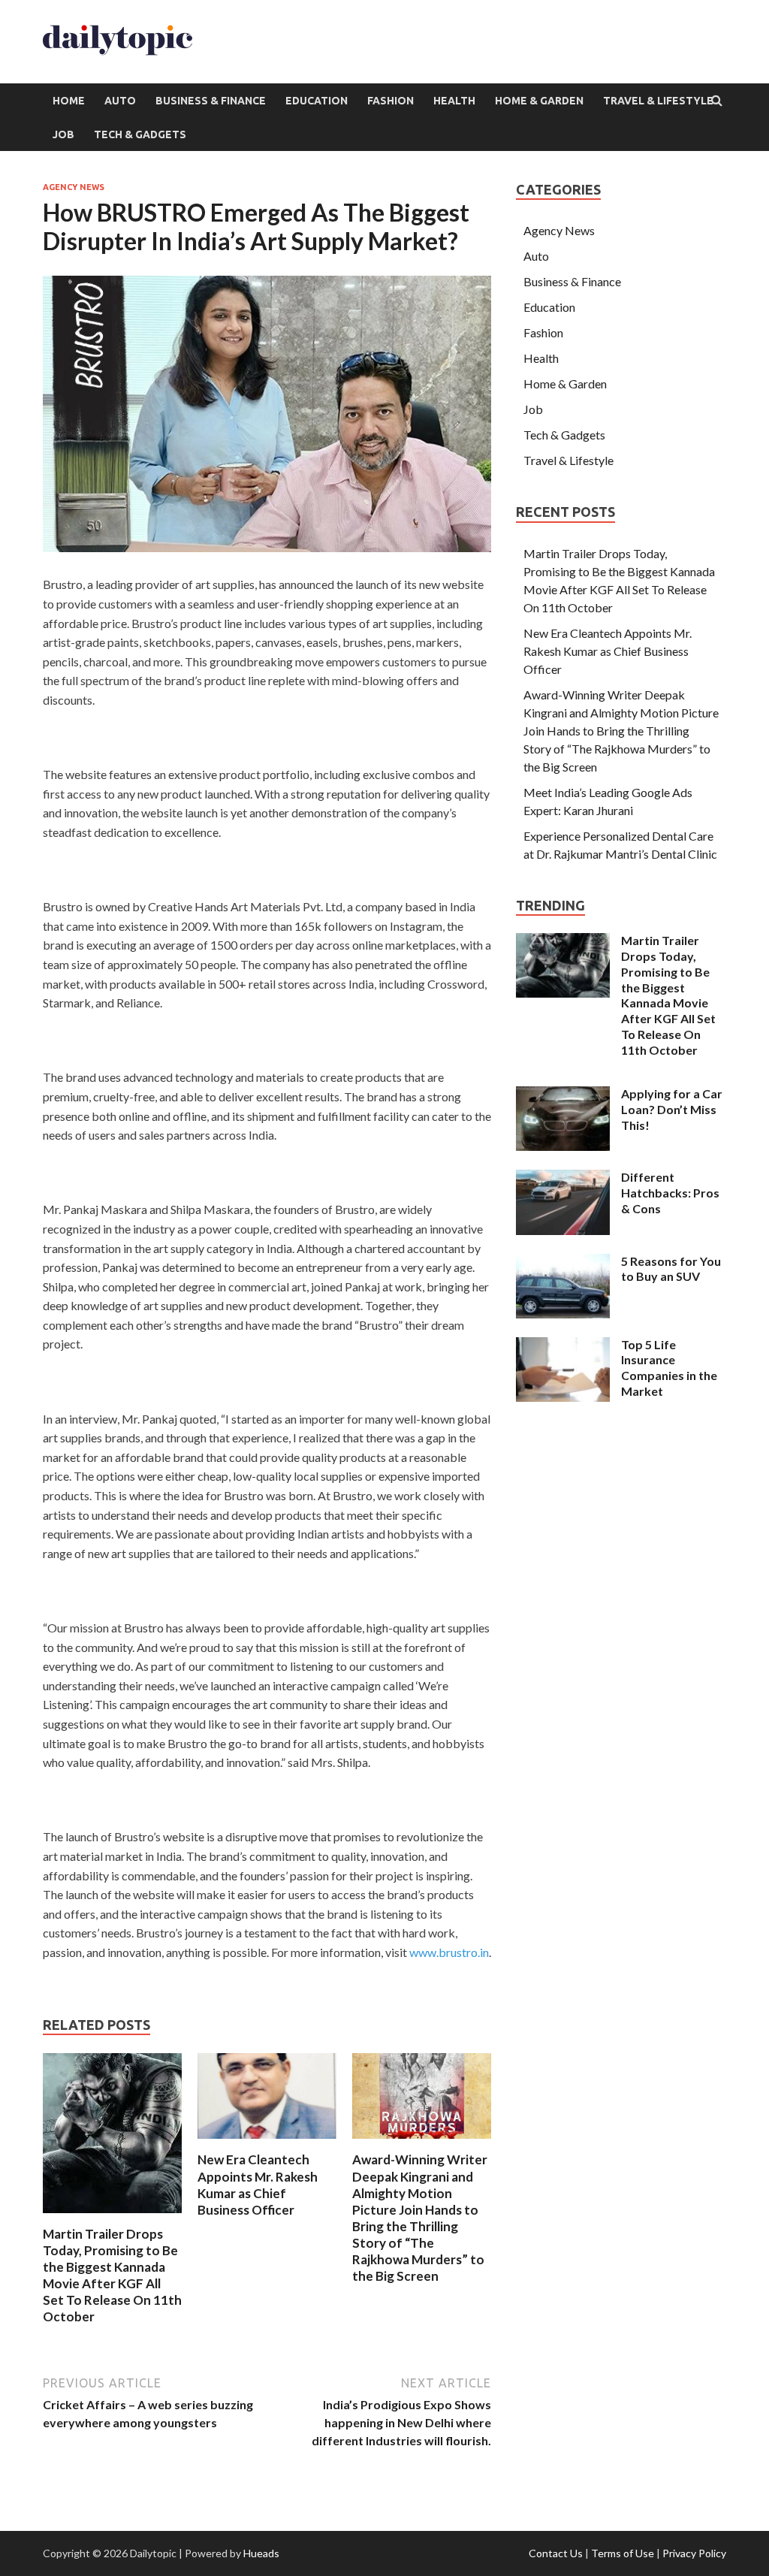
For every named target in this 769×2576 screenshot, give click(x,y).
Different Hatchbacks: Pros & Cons (670, 1193)
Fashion (391, 101)
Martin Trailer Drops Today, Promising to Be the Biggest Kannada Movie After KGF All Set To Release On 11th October (112, 2275)
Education (317, 101)
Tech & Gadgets (140, 134)
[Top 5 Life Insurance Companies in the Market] (563, 1346)
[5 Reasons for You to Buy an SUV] (563, 1262)
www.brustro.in (449, 1952)
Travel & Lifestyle (658, 101)
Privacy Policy (694, 2553)
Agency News (74, 187)
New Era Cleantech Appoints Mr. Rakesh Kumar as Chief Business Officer (258, 2184)
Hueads (261, 2553)
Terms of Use (623, 2553)
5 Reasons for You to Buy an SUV (671, 1269)
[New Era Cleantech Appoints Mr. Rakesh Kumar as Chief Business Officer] (267, 2142)
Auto (120, 101)
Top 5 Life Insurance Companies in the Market (669, 1368)
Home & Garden (539, 101)
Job (63, 134)
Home (69, 101)
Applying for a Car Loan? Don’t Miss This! (672, 1109)
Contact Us (556, 2553)
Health (454, 101)
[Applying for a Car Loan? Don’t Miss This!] (563, 1095)
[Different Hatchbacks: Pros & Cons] (563, 1178)
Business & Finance (211, 101)
